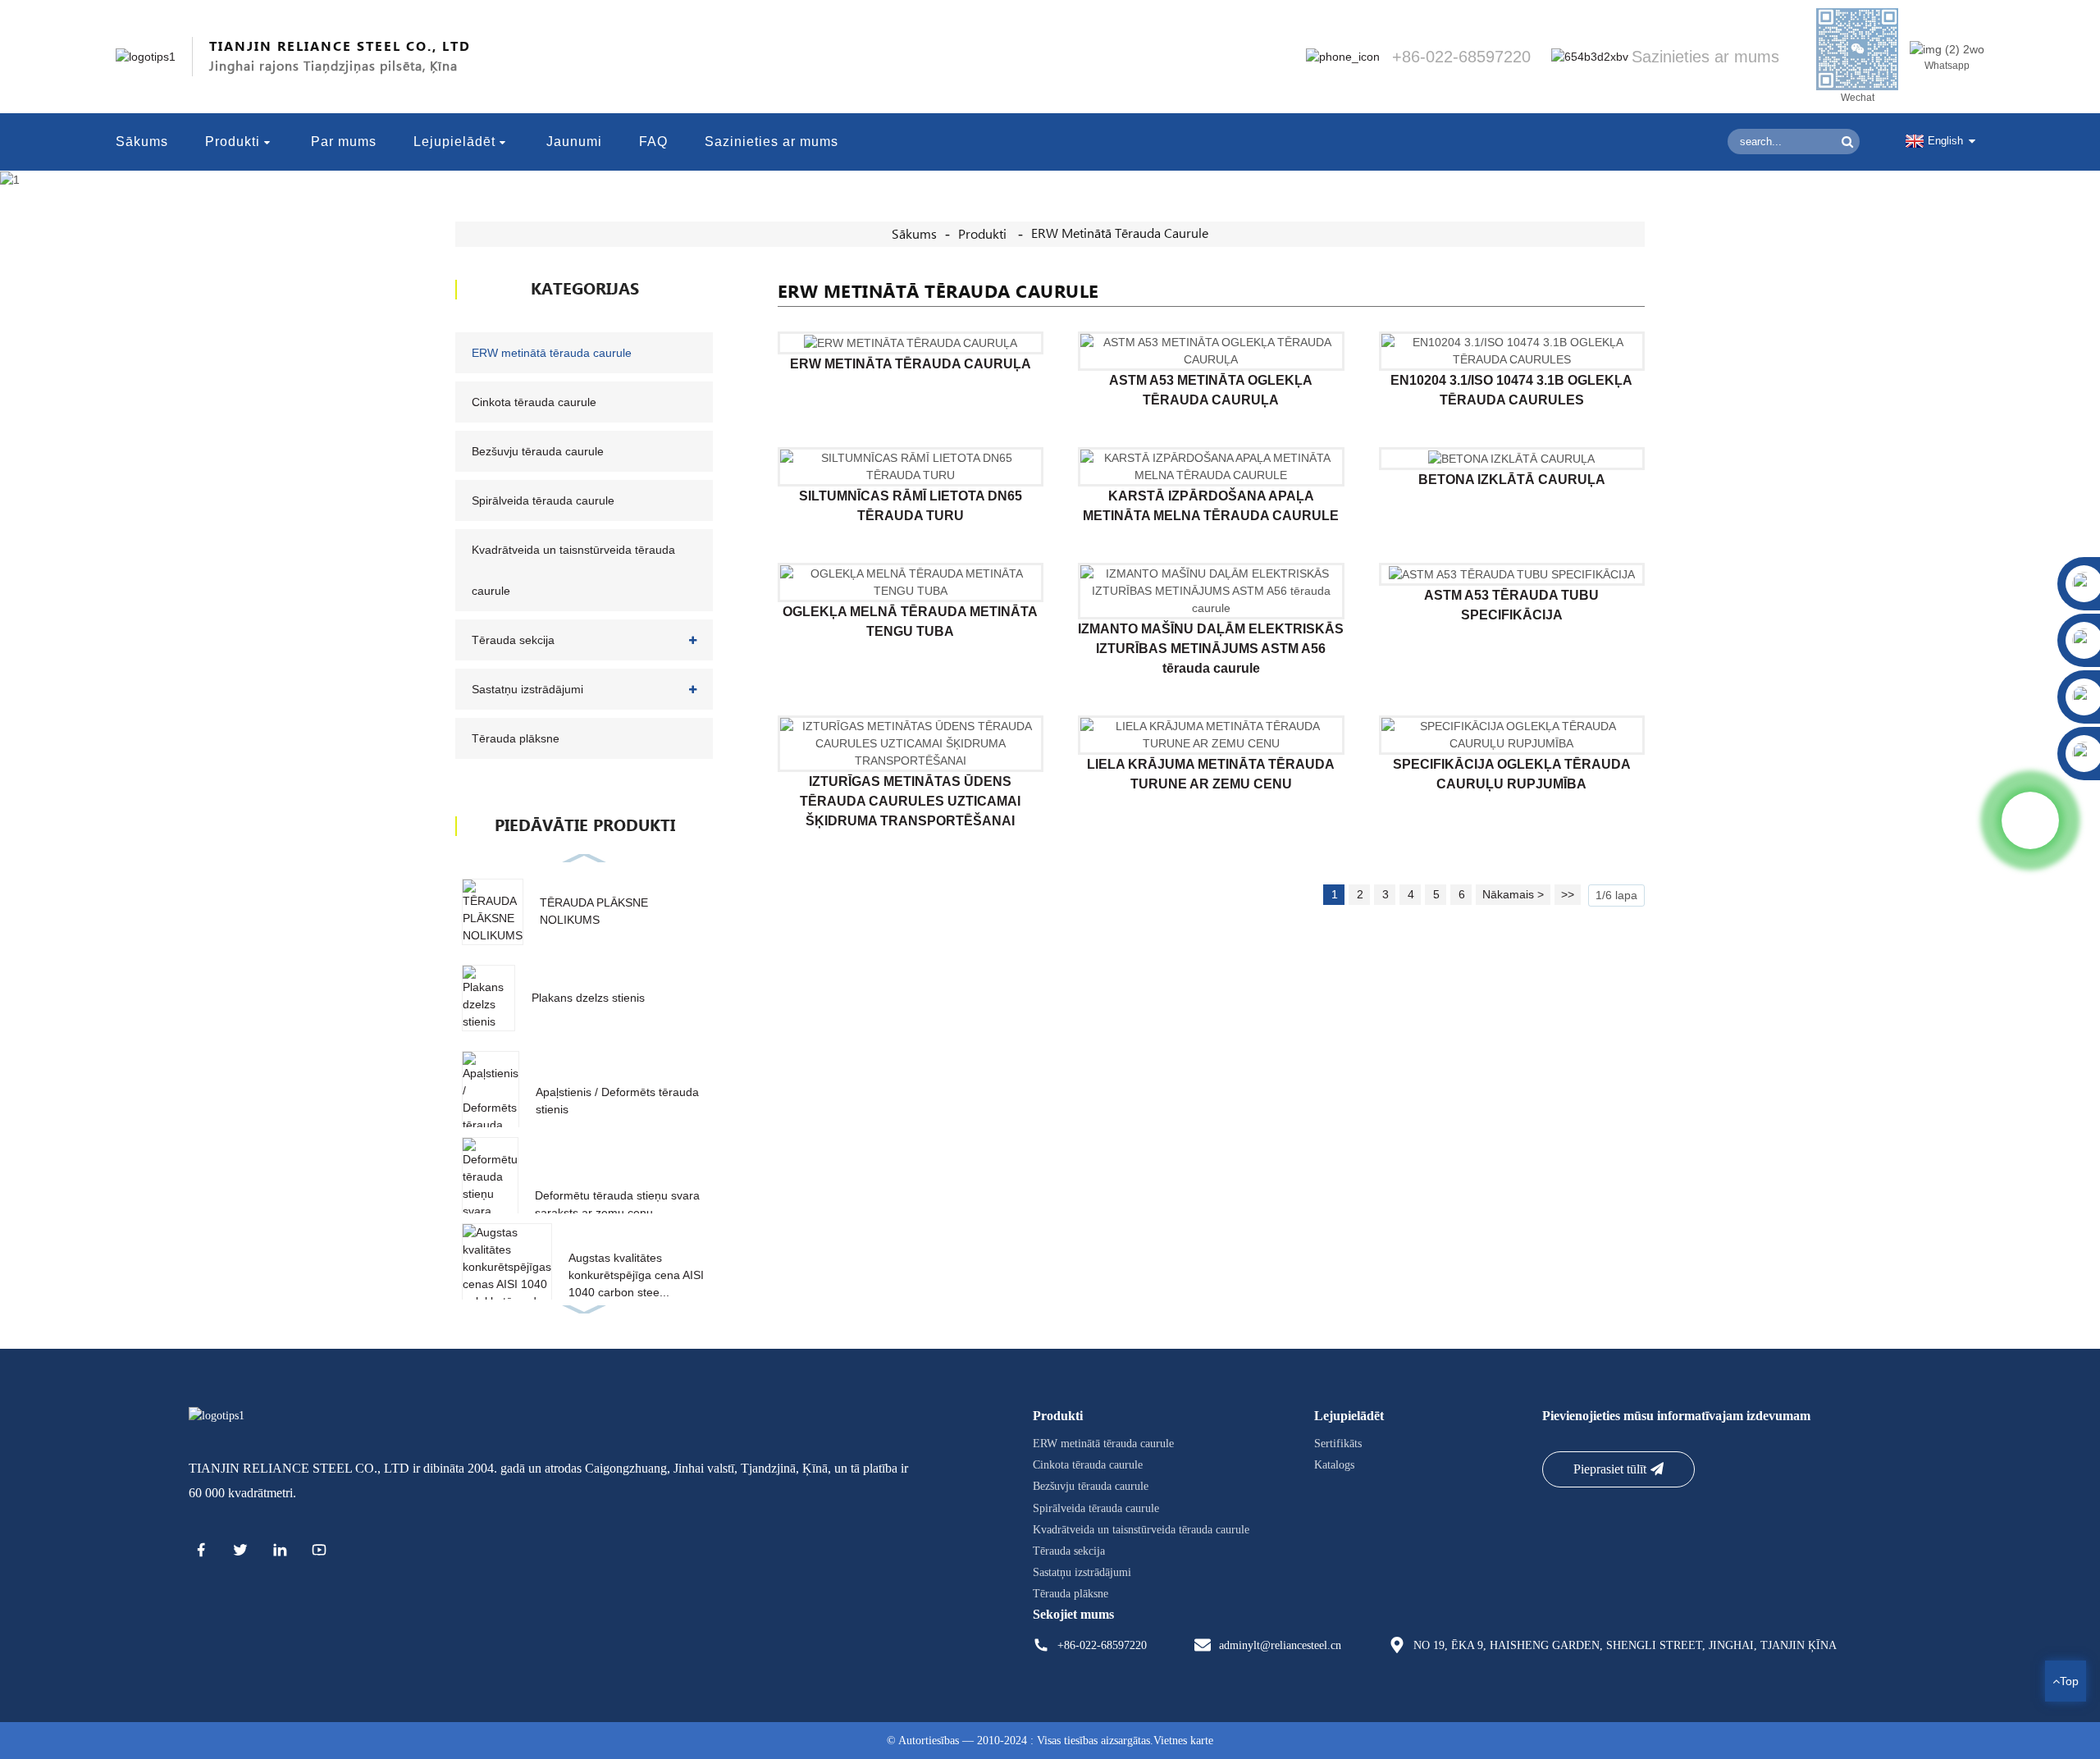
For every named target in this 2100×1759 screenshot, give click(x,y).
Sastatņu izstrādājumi (527, 689)
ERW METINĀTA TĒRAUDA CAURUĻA (911, 364)
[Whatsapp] (2030, 820)
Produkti (233, 142)
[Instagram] (319, 1552)
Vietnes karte (1183, 1741)
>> (1568, 894)
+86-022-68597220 (1102, 1645)
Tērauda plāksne (516, 738)
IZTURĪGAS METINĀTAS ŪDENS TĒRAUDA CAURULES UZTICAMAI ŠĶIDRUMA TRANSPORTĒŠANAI (910, 801)
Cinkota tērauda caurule (534, 402)
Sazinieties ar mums (772, 142)
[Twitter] (240, 1552)
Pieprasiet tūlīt (1610, 1469)
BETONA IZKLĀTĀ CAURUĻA (1512, 480)
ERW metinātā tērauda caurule (1120, 234)
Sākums (142, 142)
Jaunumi (574, 142)
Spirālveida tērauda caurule (543, 500)
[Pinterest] (280, 1552)
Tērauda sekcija (513, 640)
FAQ (653, 142)
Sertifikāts (1338, 1444)
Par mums (344, 142)
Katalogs (1334, 1465)
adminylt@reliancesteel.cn (1280, 1645)
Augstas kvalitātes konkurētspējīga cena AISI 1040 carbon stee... (636, 1275)
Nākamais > (1513, 894)
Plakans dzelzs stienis (588, 998)
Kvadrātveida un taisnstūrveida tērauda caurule (573, 570)
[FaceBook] (201, 1552)
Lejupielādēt (454, 142)
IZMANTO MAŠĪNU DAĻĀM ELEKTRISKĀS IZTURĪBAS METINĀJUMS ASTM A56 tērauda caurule (1211, 649)
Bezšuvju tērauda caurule (538, 451)
